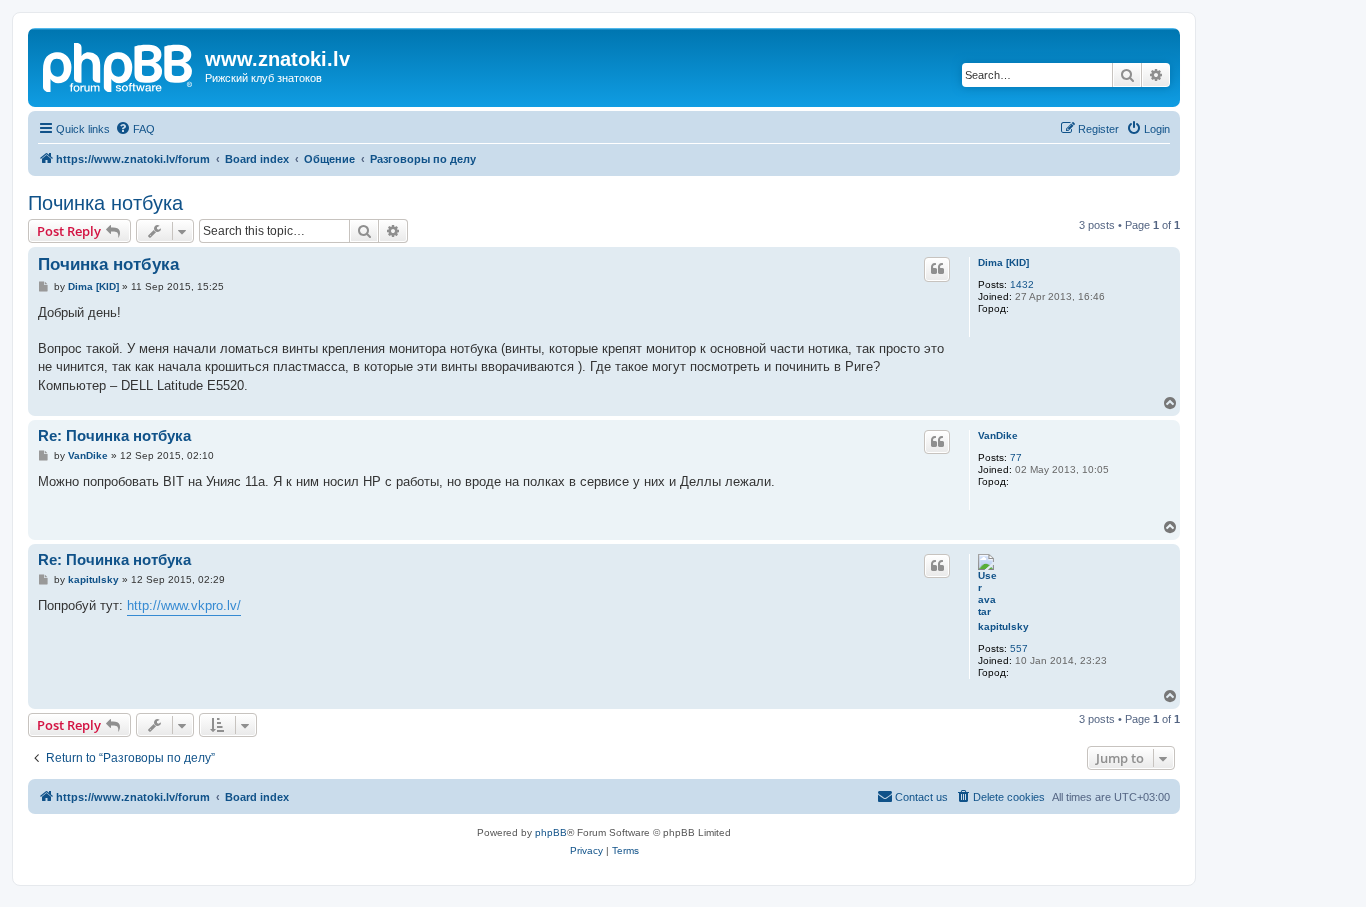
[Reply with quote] (937, 269)
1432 (1022, 284)
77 (1016, 457)
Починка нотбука (105, 203)
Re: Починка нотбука (114, 435)
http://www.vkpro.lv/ (184, 605)
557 (1019, 648)
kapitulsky (1003, 626)
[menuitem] (135, 129)
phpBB (551, 832)
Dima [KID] (1003, 262)
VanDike (998, 435)
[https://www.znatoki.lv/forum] (119, 65)
